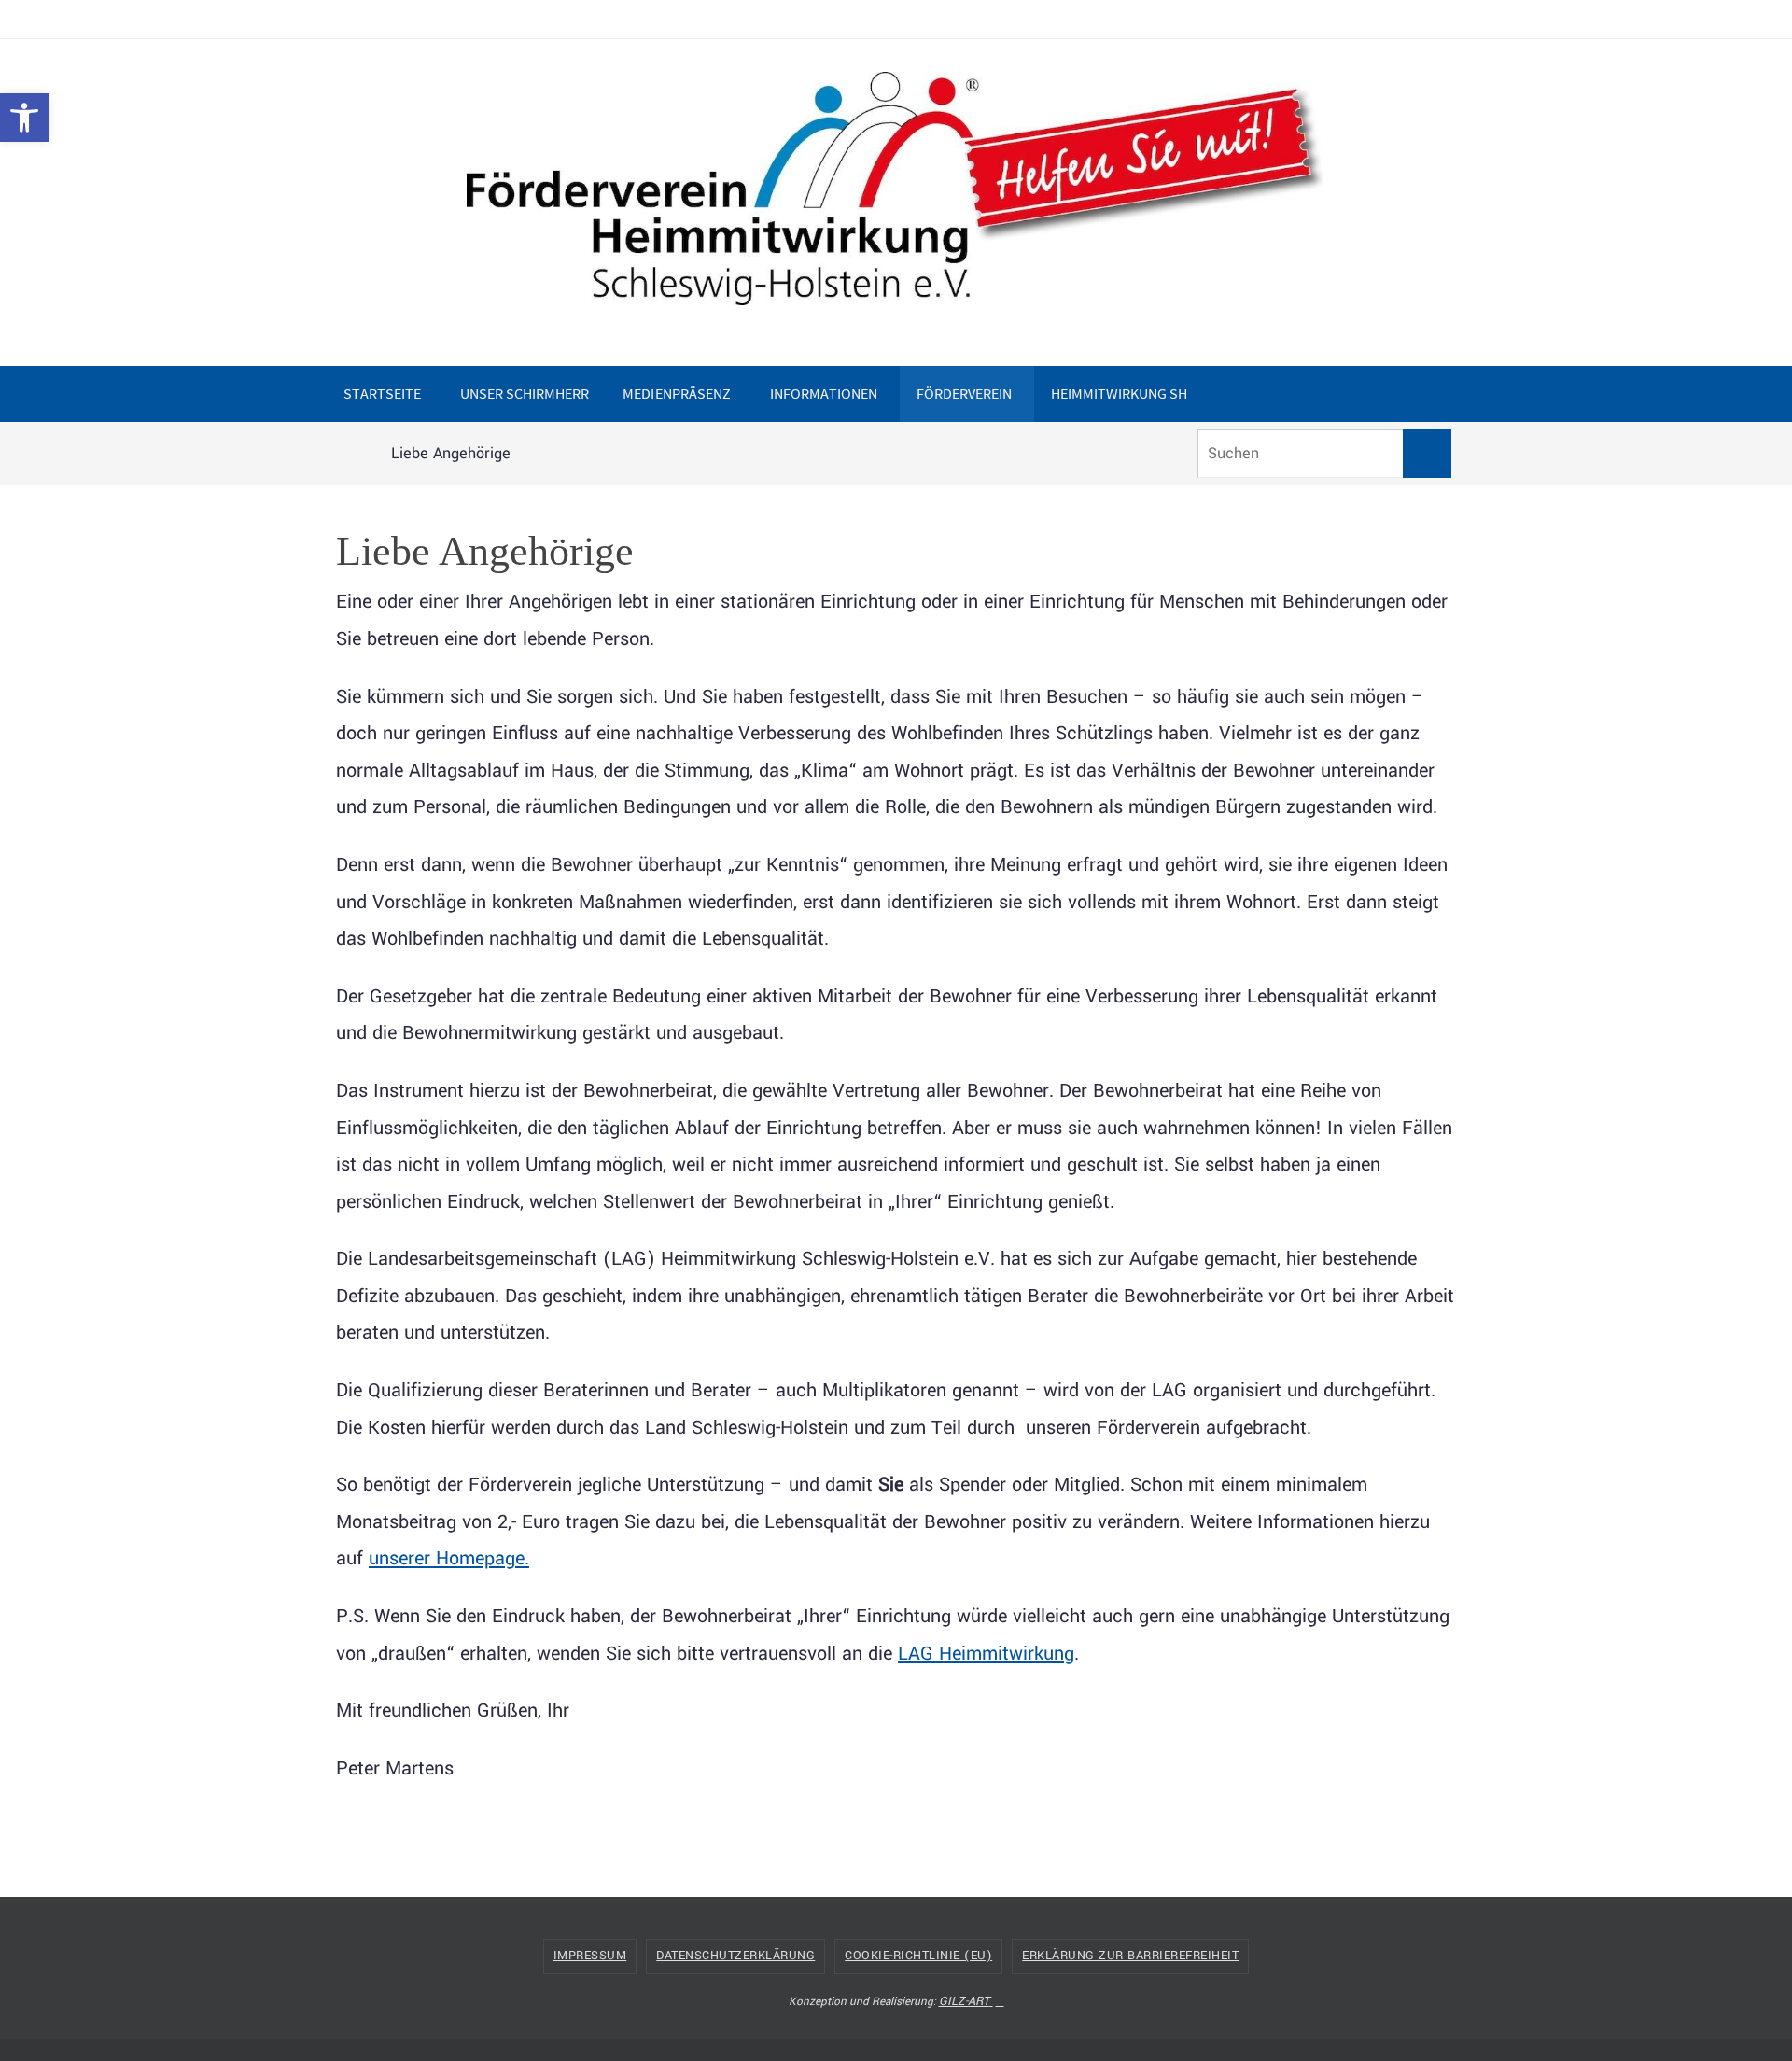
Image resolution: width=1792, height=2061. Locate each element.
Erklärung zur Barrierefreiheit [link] (1130, 1956)
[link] (24, 118)
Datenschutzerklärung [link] (735, 1956)
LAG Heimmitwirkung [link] (986, 1654)
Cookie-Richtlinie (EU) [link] (918, 1956)
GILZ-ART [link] (964, 2001)
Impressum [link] (590, 1956)
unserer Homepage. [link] (449, 1558)
